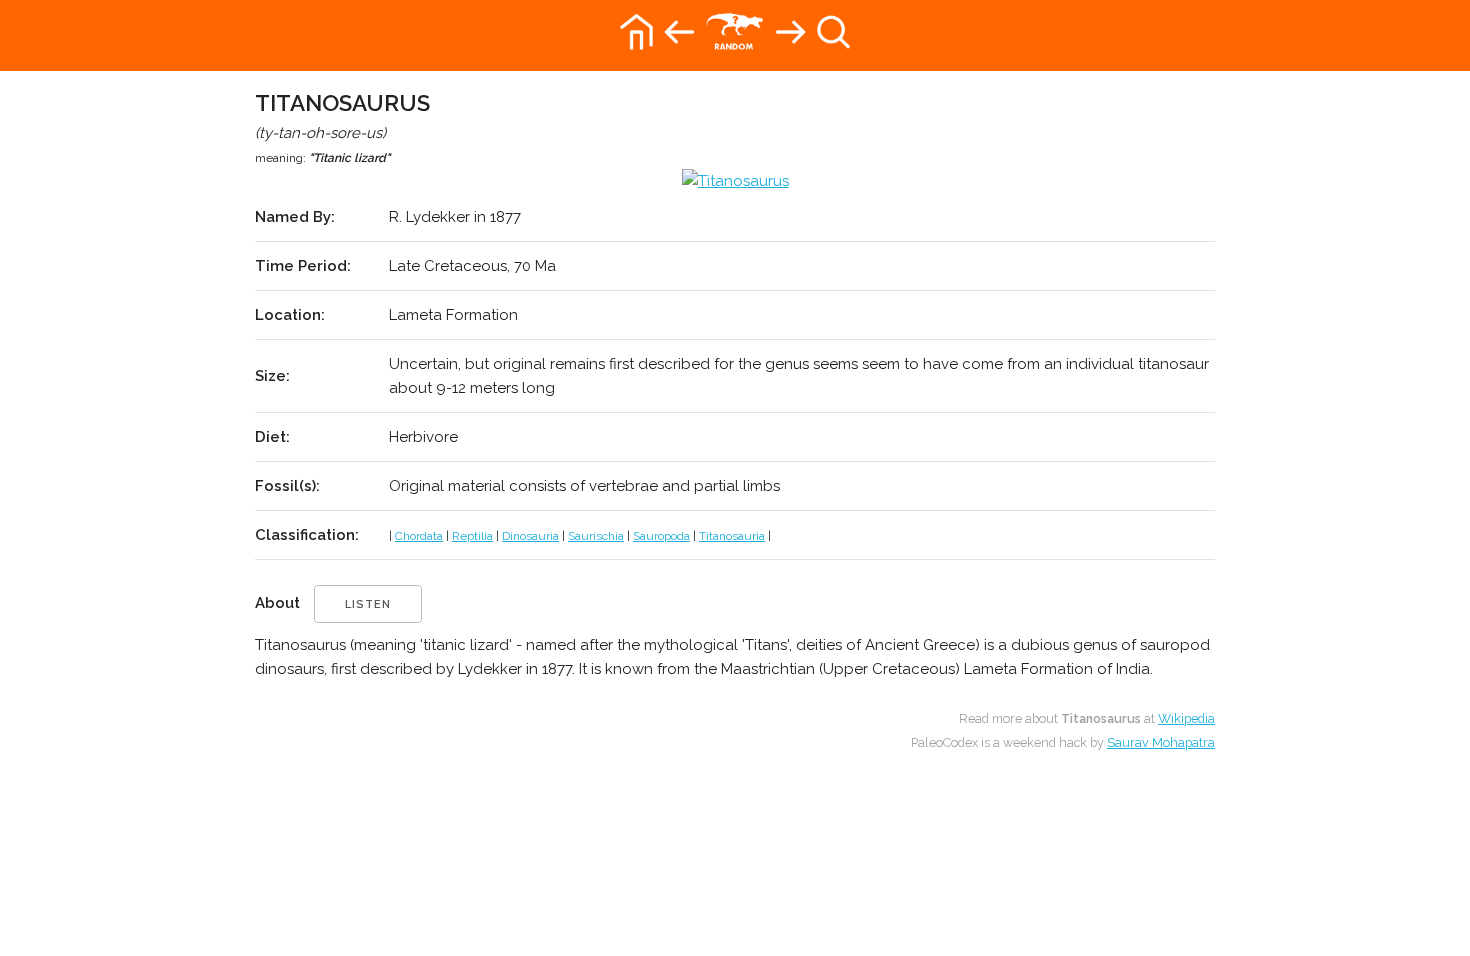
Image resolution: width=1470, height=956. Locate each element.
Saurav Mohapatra (1161, 742)
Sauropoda (661, 536)
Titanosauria (732, 536)
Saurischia (596, 536)
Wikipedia (1186, 718)
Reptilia (472, 536)
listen (368, 604)
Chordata (419, 536)
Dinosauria (530, 536)
